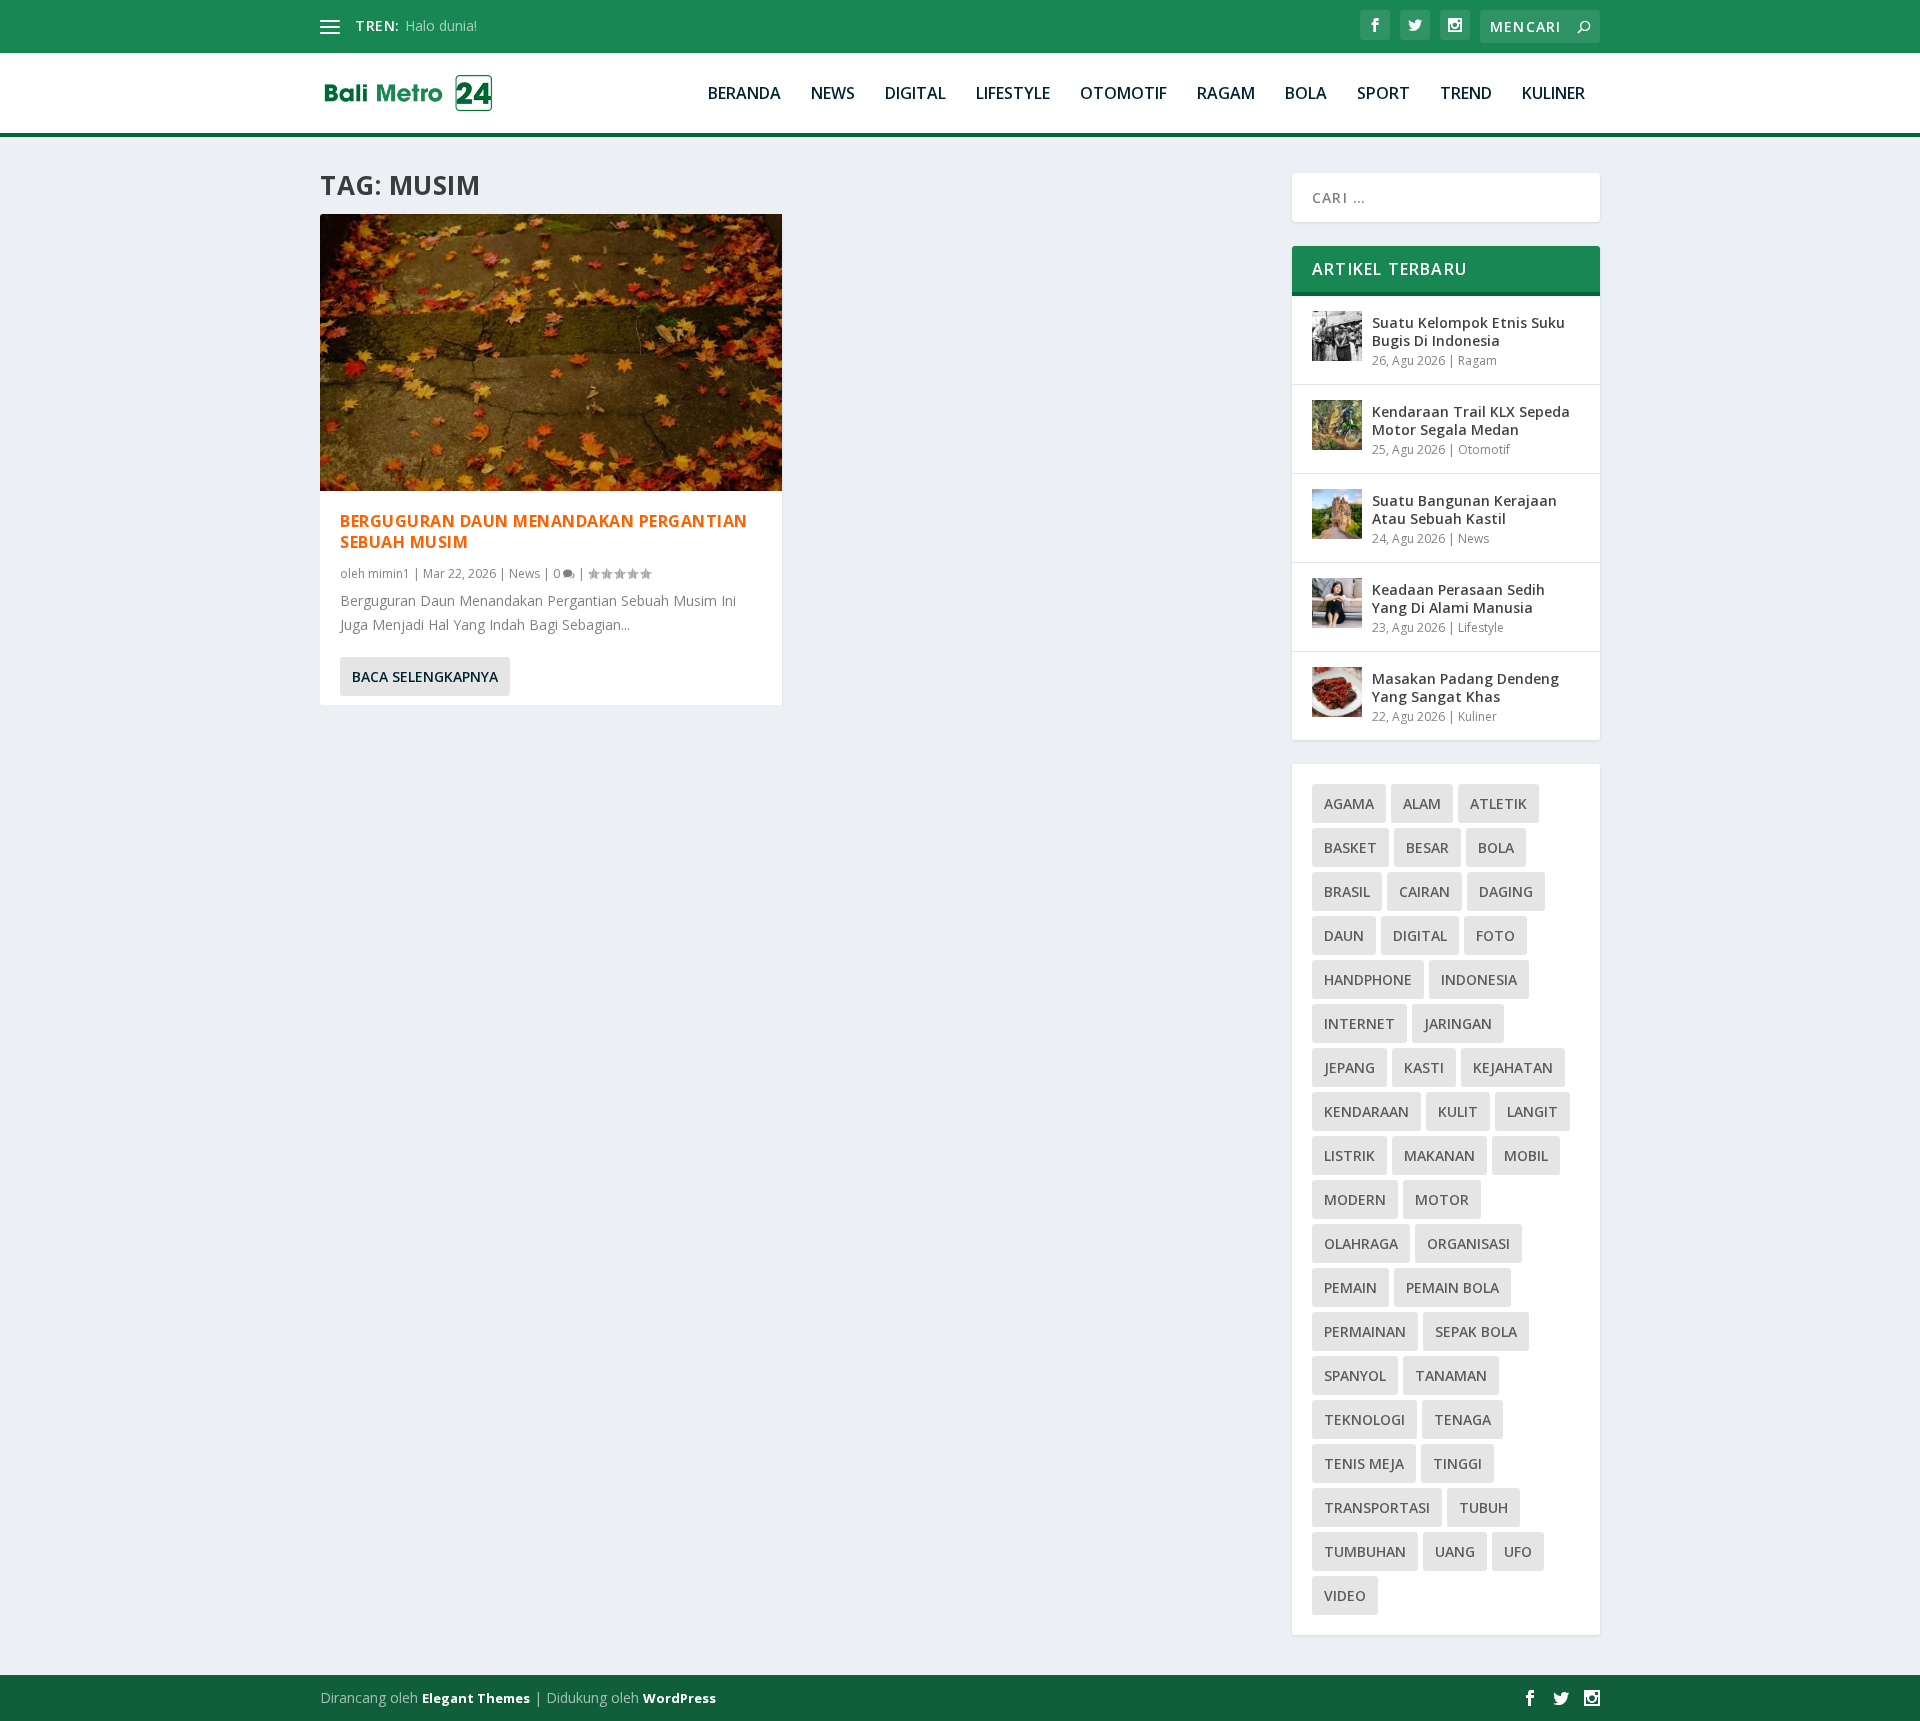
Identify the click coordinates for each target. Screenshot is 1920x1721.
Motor (1442, 1199)
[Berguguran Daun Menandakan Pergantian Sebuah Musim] (551, 352)
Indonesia (1479, 979)
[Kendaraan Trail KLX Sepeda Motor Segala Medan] (1337, 425)
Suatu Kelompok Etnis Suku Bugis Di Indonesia (1468, 331)
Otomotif (1123, 94)
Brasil (1347, 891)
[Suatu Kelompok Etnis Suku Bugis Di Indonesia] (1337, 336)
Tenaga (1462, 1419)
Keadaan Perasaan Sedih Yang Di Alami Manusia (1458, 598)
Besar (1427, 847)
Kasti (1424, 1067)
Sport (1383, 94)
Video (1345, 1595)
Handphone (1368, 979)
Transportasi (1377, 1507)
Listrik (1349, 1155)
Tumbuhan (1365, 1551)
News (833, 94)
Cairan (1424, 891)
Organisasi (1468, 1243)
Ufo (1518, 1551)
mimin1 (389, 573)
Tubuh (1483, 1507)
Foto (1495, 935)
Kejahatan (1513, 1067)
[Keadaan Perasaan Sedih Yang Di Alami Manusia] (1337, 603)
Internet (1359, 1023)
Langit (1532, 1111)
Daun (1344, 935)
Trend (1466, 94)
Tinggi (1457, 1463)
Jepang (1349, 1067)
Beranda (744, 94)
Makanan (1439, 1155)
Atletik (1498, 803)
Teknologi (1364, 1419)
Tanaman (1451, 1375)
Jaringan (1458, 1023)
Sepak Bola (1476, 1331)
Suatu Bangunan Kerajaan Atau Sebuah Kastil (1464, 509)
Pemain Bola (1452, 1287)
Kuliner (1553, 94)
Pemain (1350, 1287)
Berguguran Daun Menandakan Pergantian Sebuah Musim (544, 531)
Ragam (1226, 94)
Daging (1506, 891)
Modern (1355, 1199)
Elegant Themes (476, 1698)
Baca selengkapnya (425, 676)
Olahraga (1361, 1243)
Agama (1349, 803)
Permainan (1365, 1331)
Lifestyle (1013, 94)
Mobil (1526, 1155)
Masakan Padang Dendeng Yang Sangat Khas (1465, 687)
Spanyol (1355, 1375)
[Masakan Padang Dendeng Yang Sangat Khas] (1337, 692)
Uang (1455, 1551)
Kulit (1458, 1111)
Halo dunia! (441, 25)
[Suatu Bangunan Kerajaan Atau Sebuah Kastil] (1337, 514)
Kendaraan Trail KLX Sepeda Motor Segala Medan (1471, 420)
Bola (1306, 94)
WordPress (679, 1698)
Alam (1422, 803)
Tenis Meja (1364, 1463)
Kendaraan (1366, 1111)
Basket (1350, 847)
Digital (915, 94)
